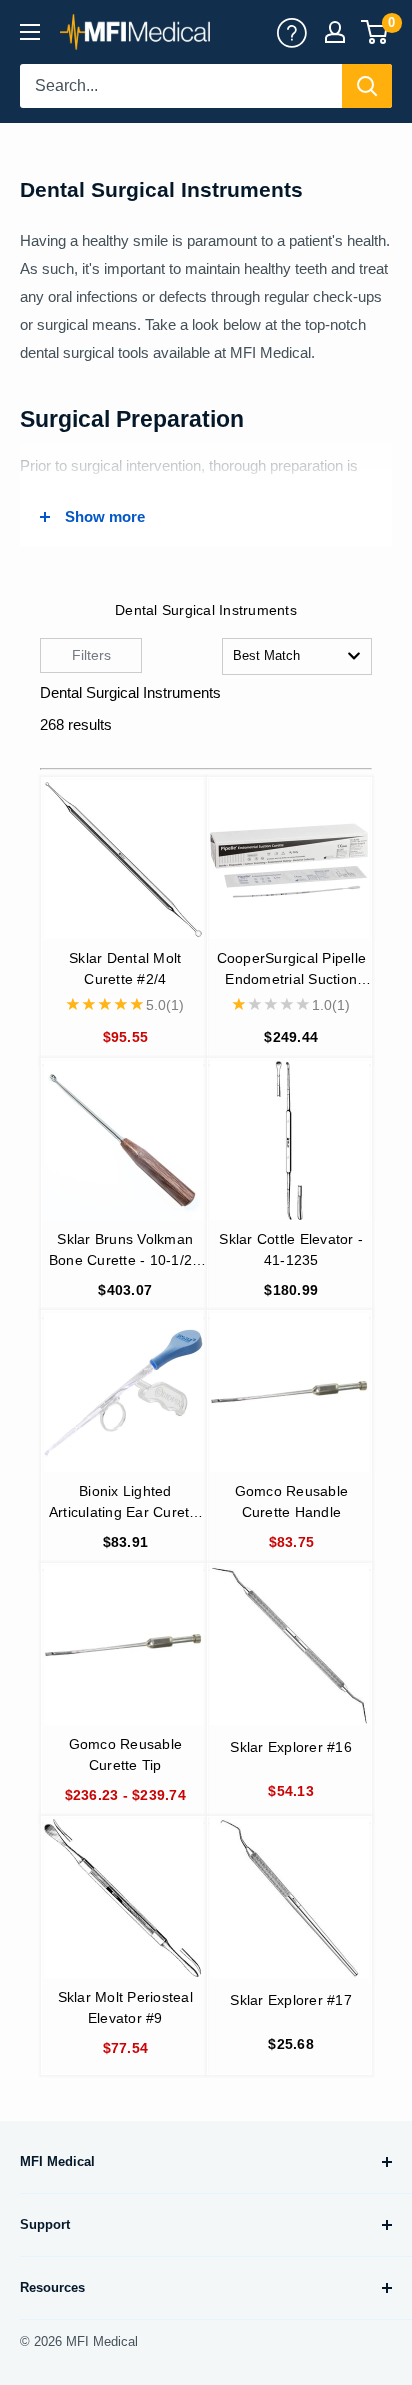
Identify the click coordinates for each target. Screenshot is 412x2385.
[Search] (367, 86)
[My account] (292, 32)
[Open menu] (30, 32)
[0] (375, 32)
